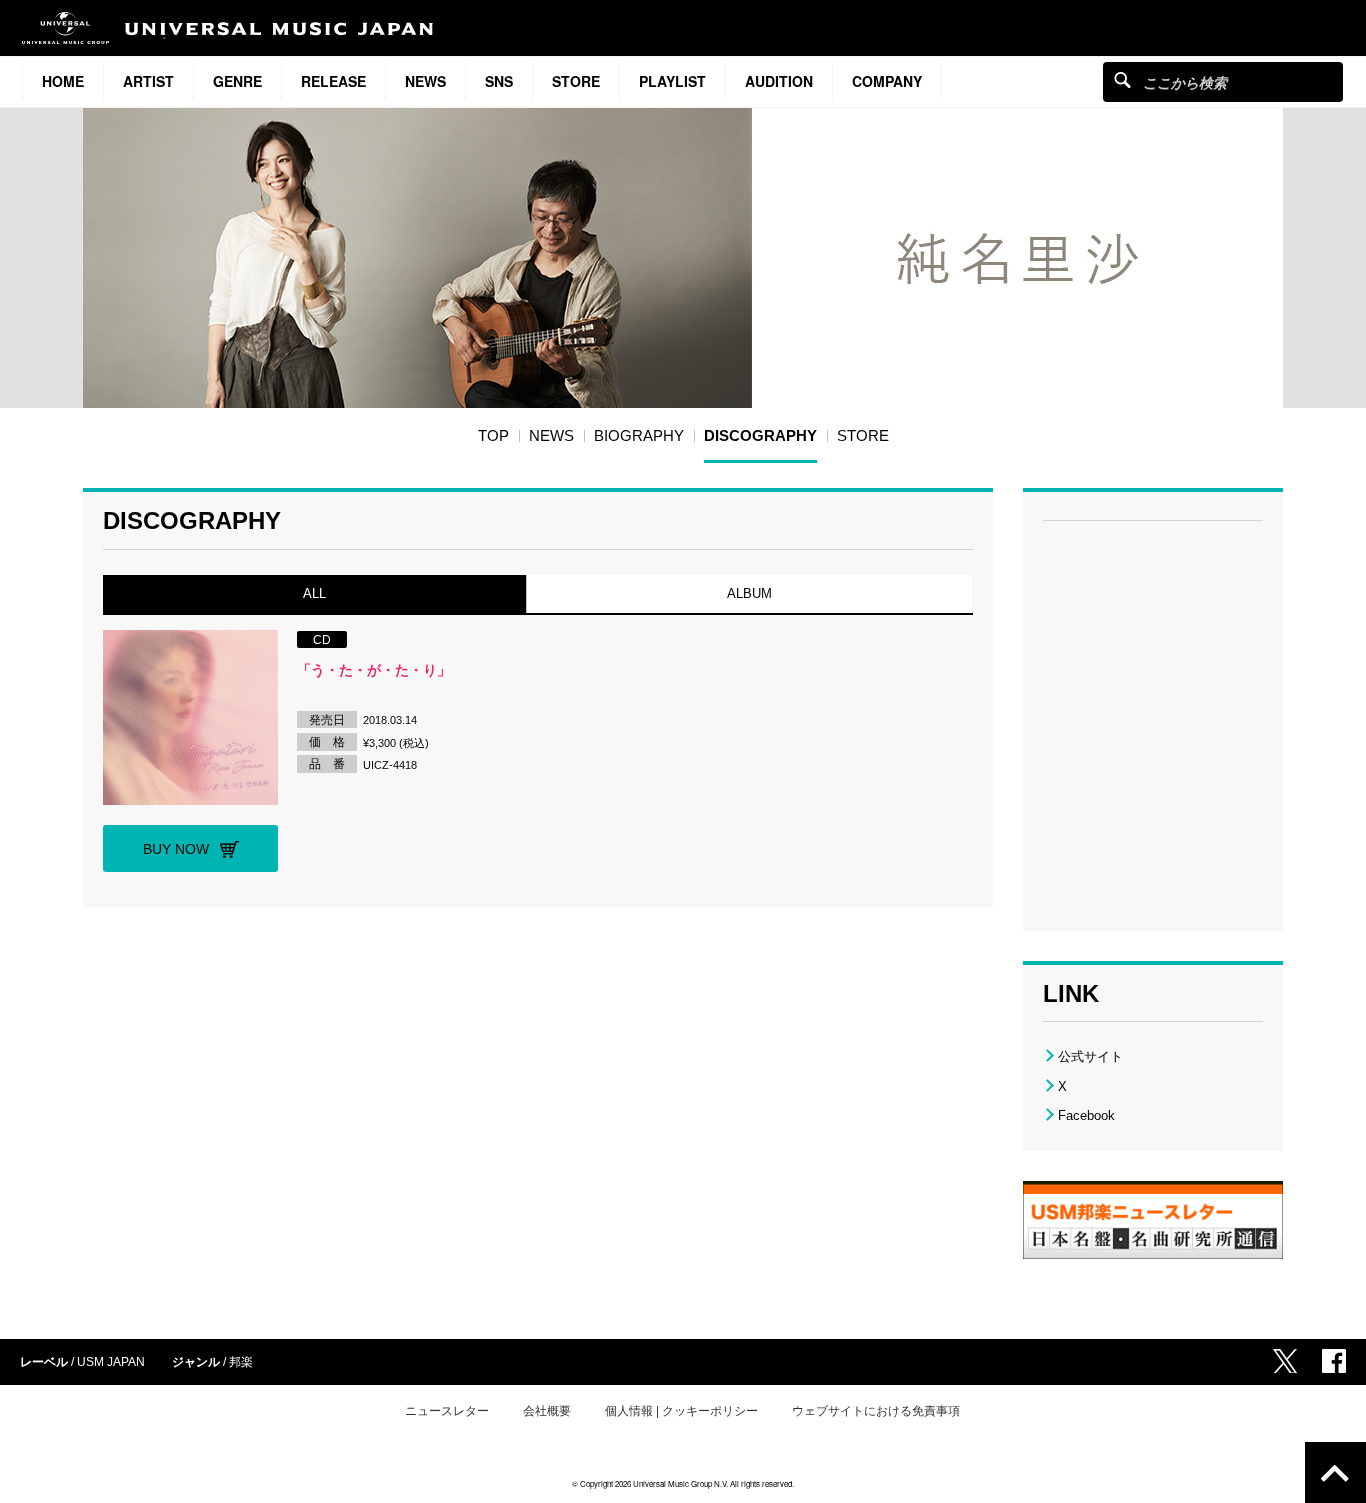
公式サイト (1090, 1056)
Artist (148, 81)
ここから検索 (1122, 79)
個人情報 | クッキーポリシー (681, 1411)
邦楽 (241, 1362)
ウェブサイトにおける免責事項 (876, 1411)
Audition (779, 81)
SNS (499, 81)
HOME (63, 81)
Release (333, 81)
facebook (1334, 1361)
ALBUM (749, 593)
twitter (1285, 1361)
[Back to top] (1335, 1472)
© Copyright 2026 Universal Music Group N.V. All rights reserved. (683, 1483)
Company (887, 81)
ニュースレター (447, 1411)
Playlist (672, 81)
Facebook (1086, 1115)
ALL (314, 593)
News (425, 81)
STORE (576, 81)
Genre (237, 81)
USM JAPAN (111, 1362)
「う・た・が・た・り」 (374, 670)
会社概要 (547, 1411)
